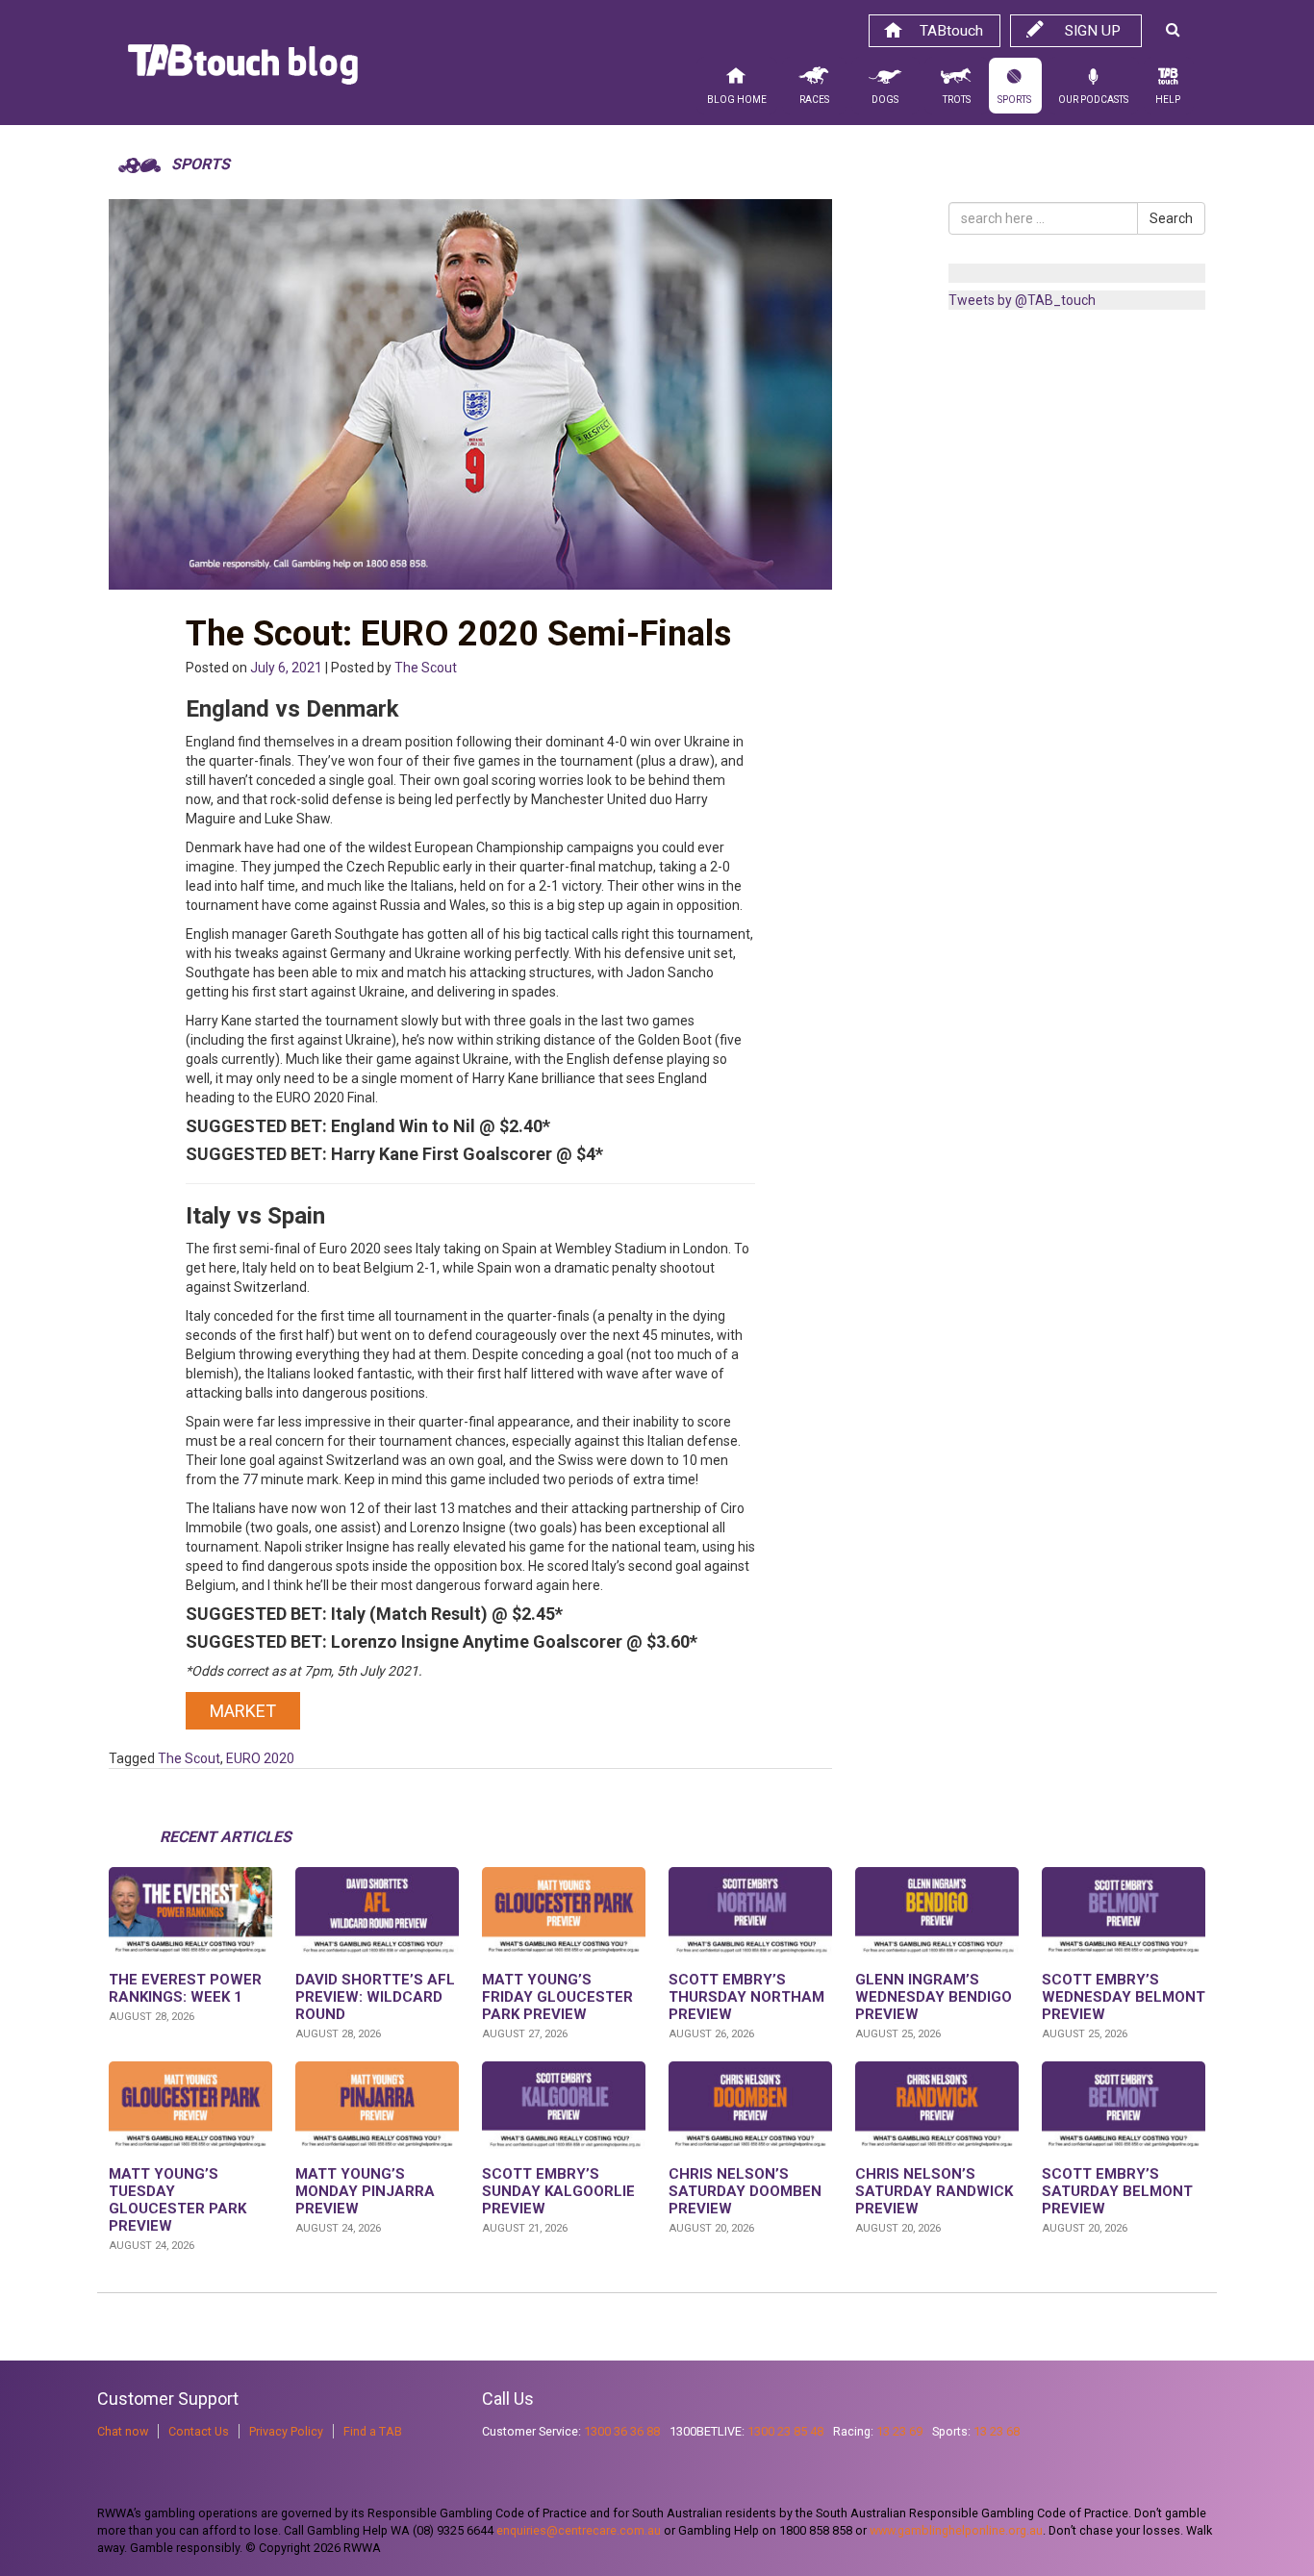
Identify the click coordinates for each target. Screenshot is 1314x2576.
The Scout (426, 668)
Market (243, 1711)
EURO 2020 (260, 1758)
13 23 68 (997, 2431)
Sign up (1093, 31)
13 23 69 (899, 2431)
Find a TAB (373, 2431)
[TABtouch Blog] (243, 69)
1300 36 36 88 (622, 2431)
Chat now (123, 2431)
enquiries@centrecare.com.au (579, 2530)
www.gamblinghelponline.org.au (956, 2530)
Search (1171, 218)
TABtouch (951, 31)
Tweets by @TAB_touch (1022, 300)
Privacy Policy (286, 2431)
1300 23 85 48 (785, 2431)
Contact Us (199, 2431)
